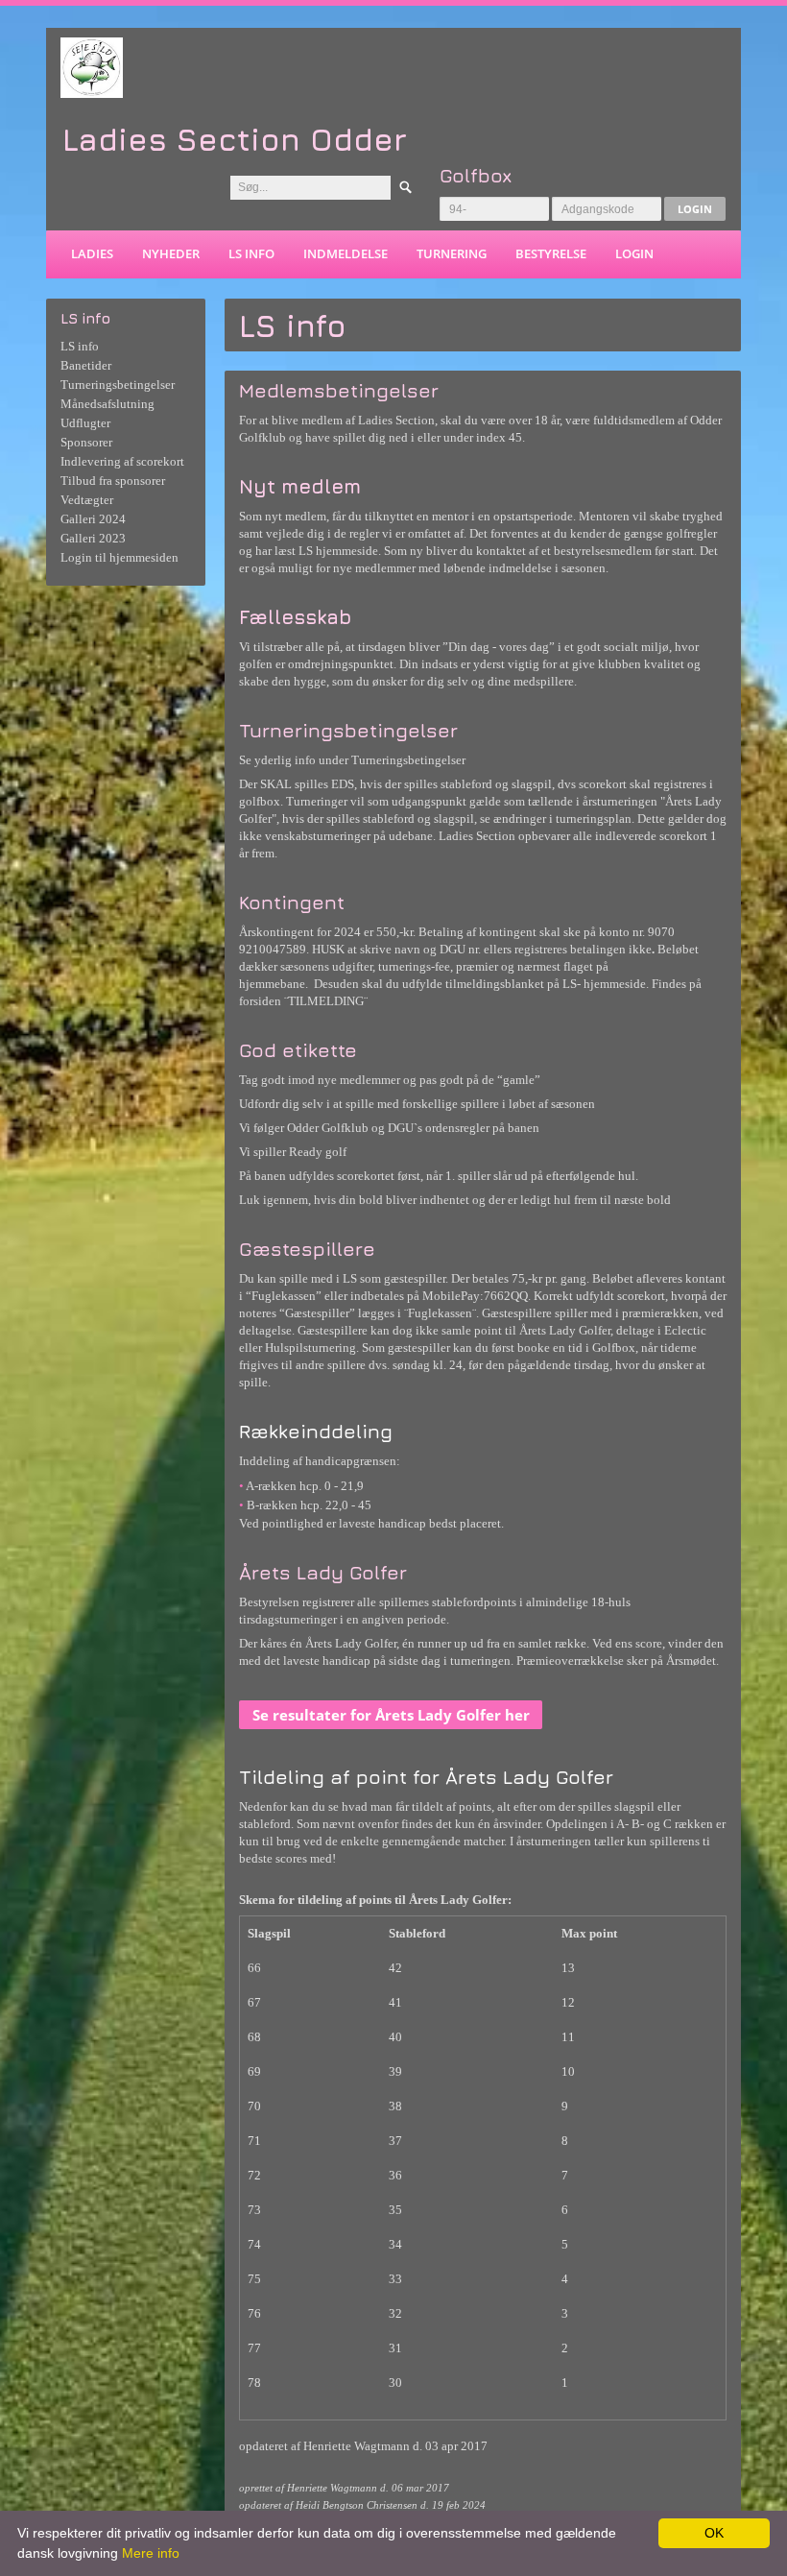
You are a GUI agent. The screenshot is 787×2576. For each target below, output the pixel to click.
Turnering (452, 253)
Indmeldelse (346, 253)
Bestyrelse (551, 253)
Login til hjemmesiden (119, 557)
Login (695, 209)
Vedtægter (87, 500)
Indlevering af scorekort (122, 461)
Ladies (92, 253)
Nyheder (171, 253)
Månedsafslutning (107, 404)
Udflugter (85, 423)
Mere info (151, 2553)
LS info (251, 253)
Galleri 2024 (93, 519)
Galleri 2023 (93, 538)
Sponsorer (86, 442)
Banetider (86, 365)
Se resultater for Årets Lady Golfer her (391, 1715)
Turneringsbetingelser (118, 385)
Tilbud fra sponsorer (113, 481)
